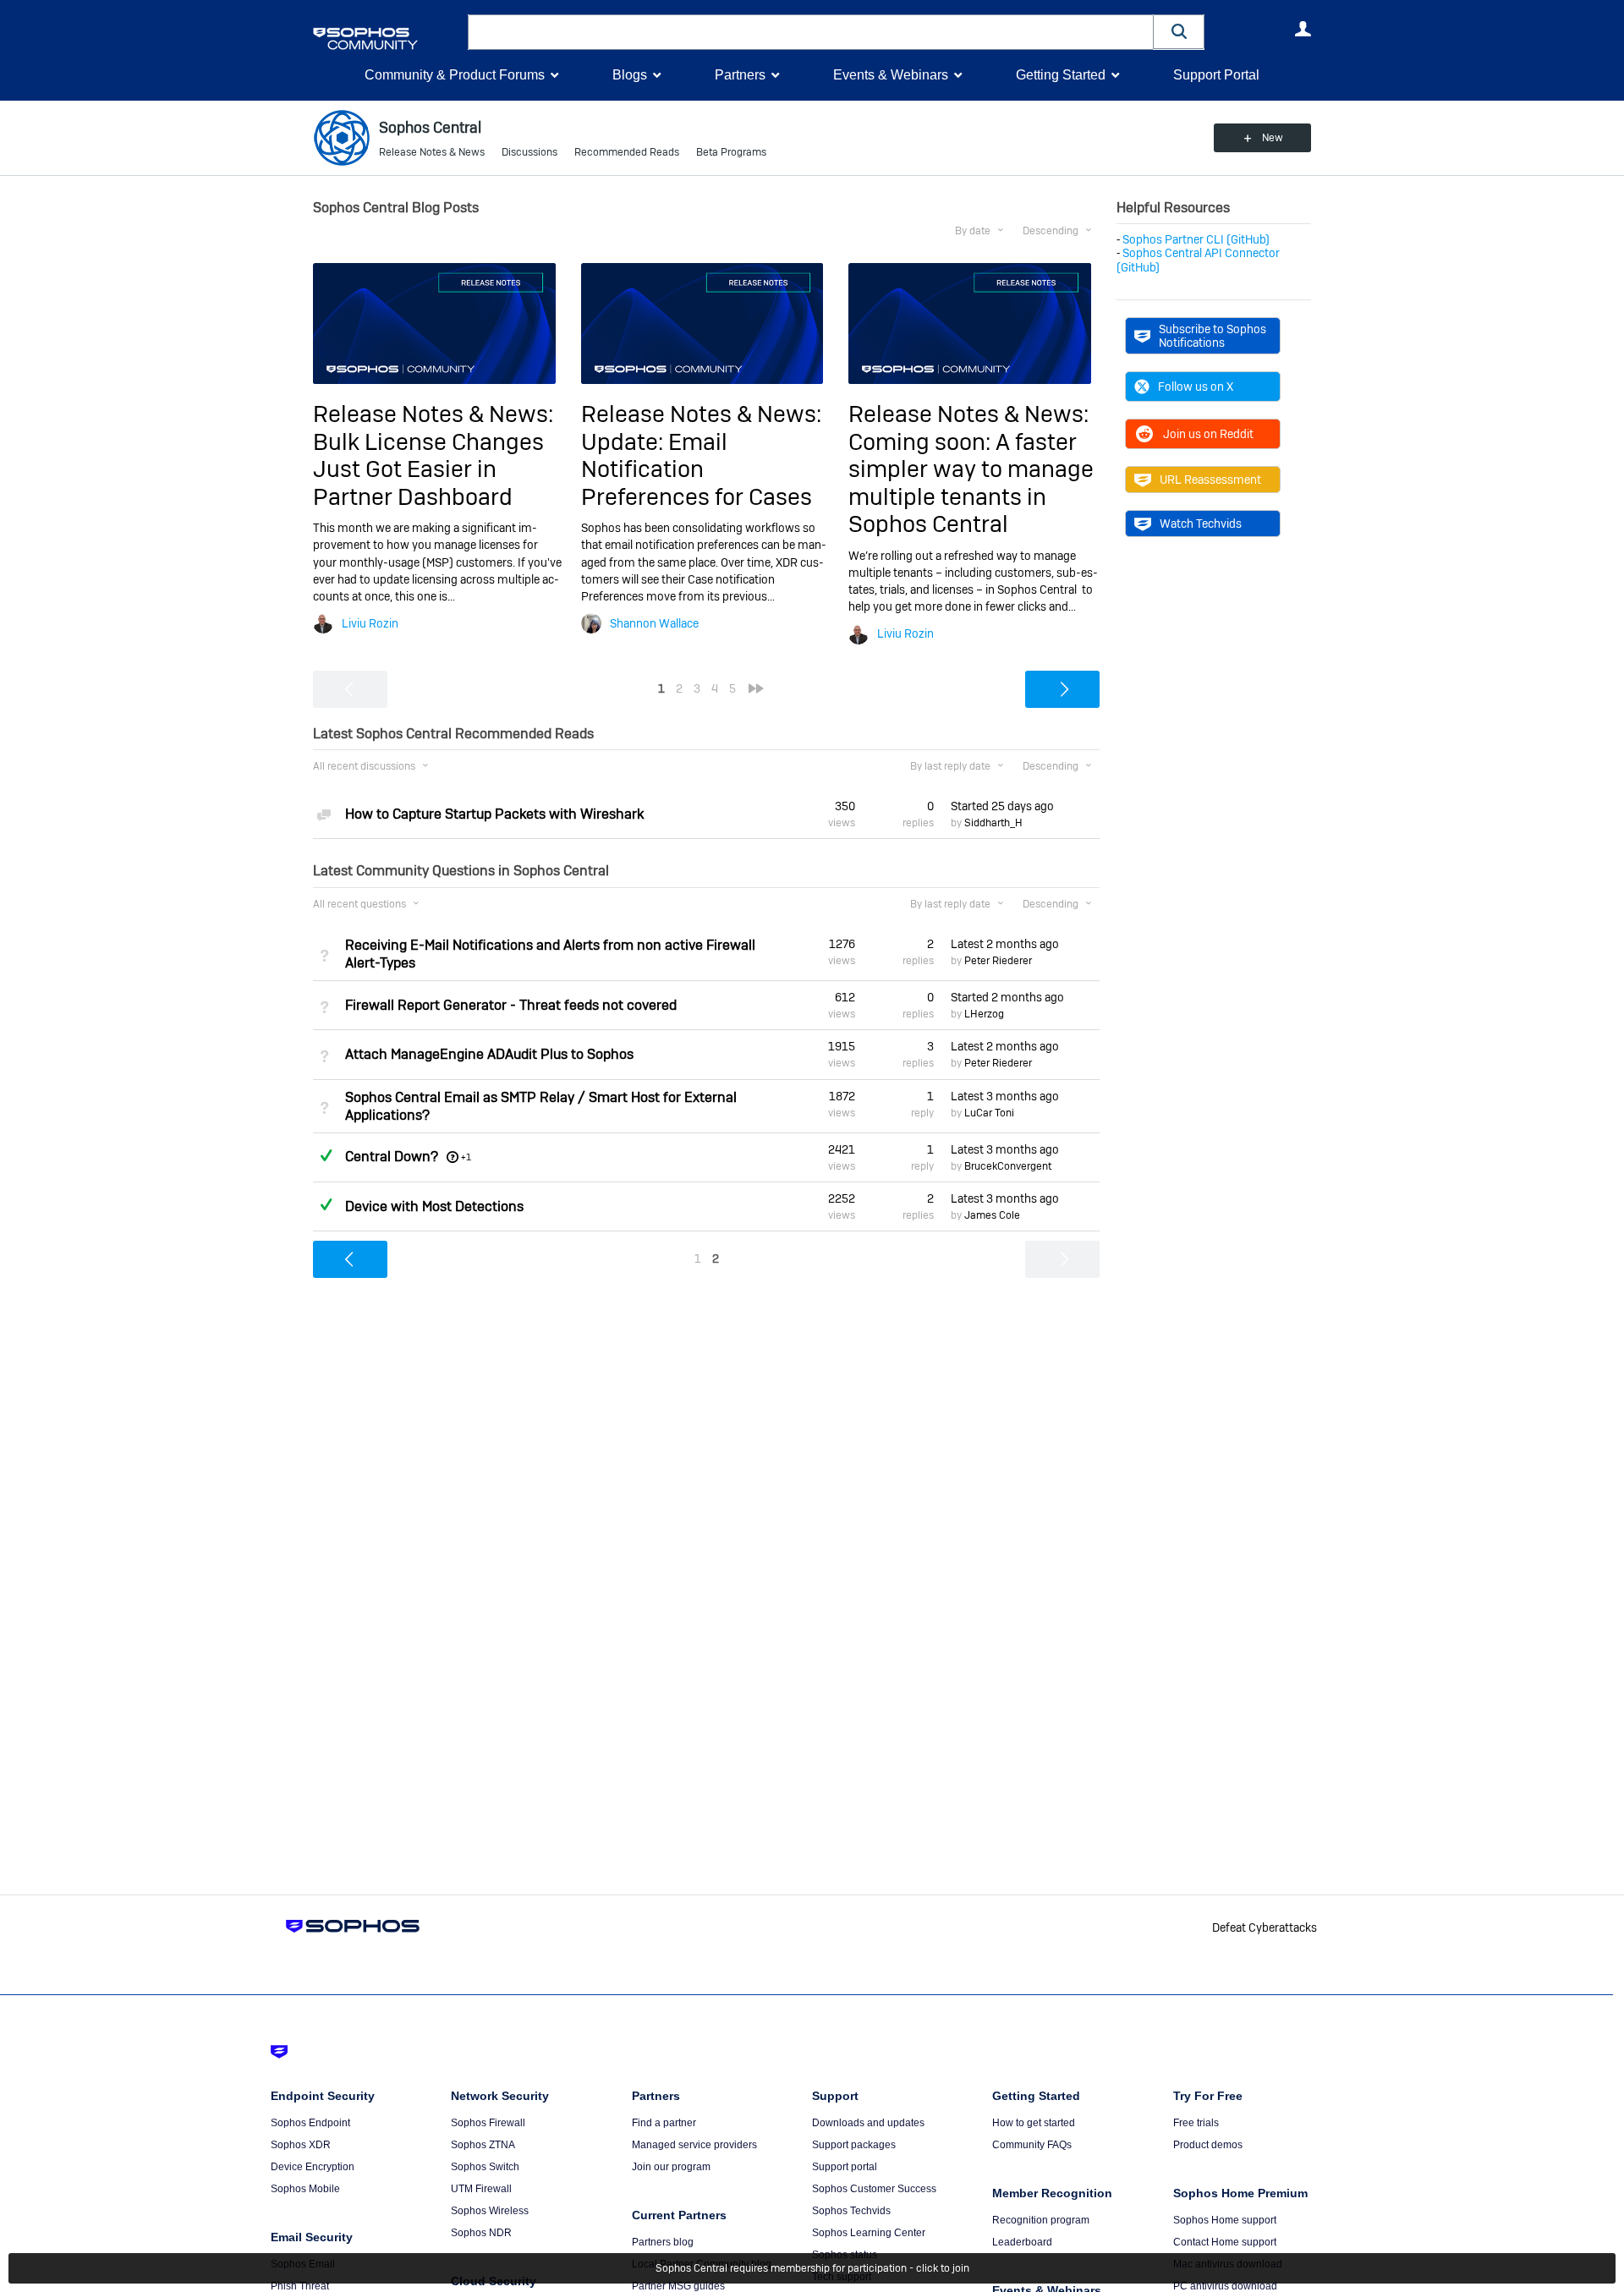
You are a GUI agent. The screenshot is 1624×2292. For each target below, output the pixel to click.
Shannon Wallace (654, 623)
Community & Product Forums (455, 75)
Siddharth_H (993, 823)
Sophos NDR (481, 2233)
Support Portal (1216, 75)
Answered (326, 1155)
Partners (740, 75)
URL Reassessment (1210, 480)
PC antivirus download (1225, 2286)
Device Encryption (313, 2167)
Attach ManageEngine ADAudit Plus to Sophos (489, 1054)
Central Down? (392, 1157)
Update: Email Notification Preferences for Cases (697, 469)
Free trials (1196, 2123)
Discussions (529, 152)
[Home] (387, 38)
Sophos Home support (1225, 2220)
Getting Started (1061, 75)
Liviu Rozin (370, 623)
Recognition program (1041, 2220)
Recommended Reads (627, 152)
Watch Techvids (1201, 524)
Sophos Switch (485, 2167)
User (1303, 29)
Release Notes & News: (433, 414)
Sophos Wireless (490, 2211)
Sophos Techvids (851, 2211)
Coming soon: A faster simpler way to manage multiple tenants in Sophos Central (971, 483)
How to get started (1034, 2123)
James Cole (992, 1215)
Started (1002, 806)
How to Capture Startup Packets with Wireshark (494, 814)
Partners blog (663, 2242)
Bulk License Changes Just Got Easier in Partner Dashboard (428, 469)
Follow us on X (1196, 387)
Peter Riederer (998, 961)
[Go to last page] (756, 688)
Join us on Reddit (1208, 434)
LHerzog (984, 1014)
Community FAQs (1032, 2145)
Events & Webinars (891, 75)
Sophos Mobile (305, 2189)
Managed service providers (694, 2145)
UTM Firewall (481, 2189)
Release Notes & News (432, 152)
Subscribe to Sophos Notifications (1213, 336)
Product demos (1208, 2145)
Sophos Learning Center (869, 2233)
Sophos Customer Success (874, 2189)
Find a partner (664, 2123)
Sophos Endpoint (310, 2123)
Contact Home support (1225, 2242)
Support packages (854, 2145)
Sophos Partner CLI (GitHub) (1196, 239)
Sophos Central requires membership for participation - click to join (812, 2268)
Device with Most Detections (434, 1206)
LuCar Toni (989, 1113)
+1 (466, 1157)
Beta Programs (731, 152)
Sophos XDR (301, 2145)
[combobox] (811, 32)
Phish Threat (300, 2286)
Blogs (630, 75)
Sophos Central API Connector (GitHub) (1198, 260)
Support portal (845, 2167)
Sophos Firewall (488, 2123)
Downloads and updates (868, 2123)
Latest (1005, 944)
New (1273, 138)
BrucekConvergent (1008, 1166)
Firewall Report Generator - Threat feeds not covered (511, 1005)
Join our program (671, 2167)
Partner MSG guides (678, 2286)
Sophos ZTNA (483, 2145)
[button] (1179, 32)
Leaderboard (1022, 2242)
